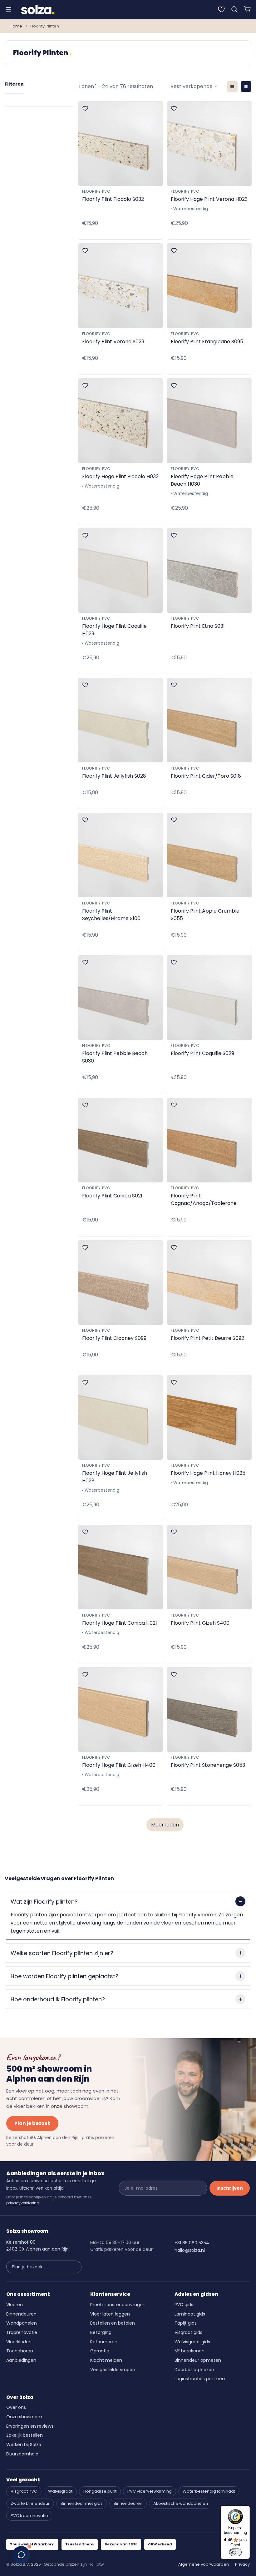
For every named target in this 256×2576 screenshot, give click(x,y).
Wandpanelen (22, 2323)
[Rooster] (246, 87)
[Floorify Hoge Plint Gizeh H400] (121, 1710)
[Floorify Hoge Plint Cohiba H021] (121, 1567)
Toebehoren (20, 2351)
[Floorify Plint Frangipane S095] (209, 286)
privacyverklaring (23, 2203)
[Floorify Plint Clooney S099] (121, 1283)
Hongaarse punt (100, 2491)
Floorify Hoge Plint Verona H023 (209, 199)
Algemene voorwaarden (204, 2564)
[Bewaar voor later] (221, 9)
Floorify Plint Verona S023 (113, 342)
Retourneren (104, 2342)
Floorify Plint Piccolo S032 (113, 199)
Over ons (16, 2407)
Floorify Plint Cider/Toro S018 (206, 776)
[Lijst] (232, 87)
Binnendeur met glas (82, 2503)
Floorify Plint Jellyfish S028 (114, 776)
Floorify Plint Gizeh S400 (200, 1623)
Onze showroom (24, 2417)
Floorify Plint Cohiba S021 (112, 1196)
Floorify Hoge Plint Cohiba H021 (120, 1623)
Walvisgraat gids (192, 2342)
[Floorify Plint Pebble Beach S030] (121, 998)
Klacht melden (106, 2360)
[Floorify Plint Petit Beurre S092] (209, 1283)
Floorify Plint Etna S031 (198, 626)
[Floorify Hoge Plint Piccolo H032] (121, 421)
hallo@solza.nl (190, 2250)
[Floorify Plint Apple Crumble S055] (209, 855)
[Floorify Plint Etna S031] (209, 571)
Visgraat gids (188, 2332)
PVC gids (184, 2305)
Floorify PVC (96, 191)
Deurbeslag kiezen (194, 2370)
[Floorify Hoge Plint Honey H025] (209, 1418)
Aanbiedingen (21, 2360)
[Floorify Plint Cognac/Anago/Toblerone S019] (209, 1140)
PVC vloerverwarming (150, 2491)
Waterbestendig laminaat (209, 2491)
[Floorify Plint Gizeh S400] (209, 1567)
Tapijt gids (186, 2323)
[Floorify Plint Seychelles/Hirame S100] (121, 855)
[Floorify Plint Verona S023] (121, 286)
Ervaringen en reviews (30, 2426)
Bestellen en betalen (113, 2323)
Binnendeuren (21, 2314)
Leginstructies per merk (200, 2379)
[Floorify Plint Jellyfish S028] (121, 720)
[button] (234, 9)
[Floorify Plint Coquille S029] (209, 998)
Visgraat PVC (24, 2491)
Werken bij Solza (24, 2445)
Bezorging (101, 2332)
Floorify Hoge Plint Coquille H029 (114, 630)
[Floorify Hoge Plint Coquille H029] (121, 571)
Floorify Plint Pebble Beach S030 (115, 1057)
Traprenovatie (22, 2332)
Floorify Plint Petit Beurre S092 (207, 1338)
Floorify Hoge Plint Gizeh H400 (119, 1765)
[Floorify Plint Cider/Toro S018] (209, 720)
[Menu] (8, 9)
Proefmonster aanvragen (118, 2305)
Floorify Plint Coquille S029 (202, 1053)
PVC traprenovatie (29, 2516)
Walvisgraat (60, 2491)
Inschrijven (230, 2188)
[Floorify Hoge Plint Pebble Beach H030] (209, 421)
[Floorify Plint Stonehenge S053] (209, 1710)
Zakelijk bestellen (25, 2435)
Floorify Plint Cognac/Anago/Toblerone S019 (204, 1200)
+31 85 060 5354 (192, 2243)
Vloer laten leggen (110, 2314)
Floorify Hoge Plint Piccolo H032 (120, 476)
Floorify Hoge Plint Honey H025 (208, 1473)
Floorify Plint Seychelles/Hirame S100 (111, 915)
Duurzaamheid (22, 2454)
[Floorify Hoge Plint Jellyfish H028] (121, 1418)
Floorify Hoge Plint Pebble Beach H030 (202, 480)
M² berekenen (190, 2351)
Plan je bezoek (32, 2123)
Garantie (100, 2351)
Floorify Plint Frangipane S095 (207, 342)
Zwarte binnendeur (30, 2503)
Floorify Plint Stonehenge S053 (208, 1765)
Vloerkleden (19, 2342)
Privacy (242, 2564)
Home (16, 26)
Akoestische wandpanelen (181, 2503)
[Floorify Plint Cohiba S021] (121, 1140)
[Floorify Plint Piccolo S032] (121, 144)
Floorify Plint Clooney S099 (114, 1338)
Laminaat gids (190, 2314)
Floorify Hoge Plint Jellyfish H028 (115, 1477)
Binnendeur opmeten (198, 2360)
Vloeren (15, 2305)
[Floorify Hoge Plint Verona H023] (209, 144)
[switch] (235, 2552)
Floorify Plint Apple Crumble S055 (205, 915)
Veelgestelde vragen (113, 2370)
